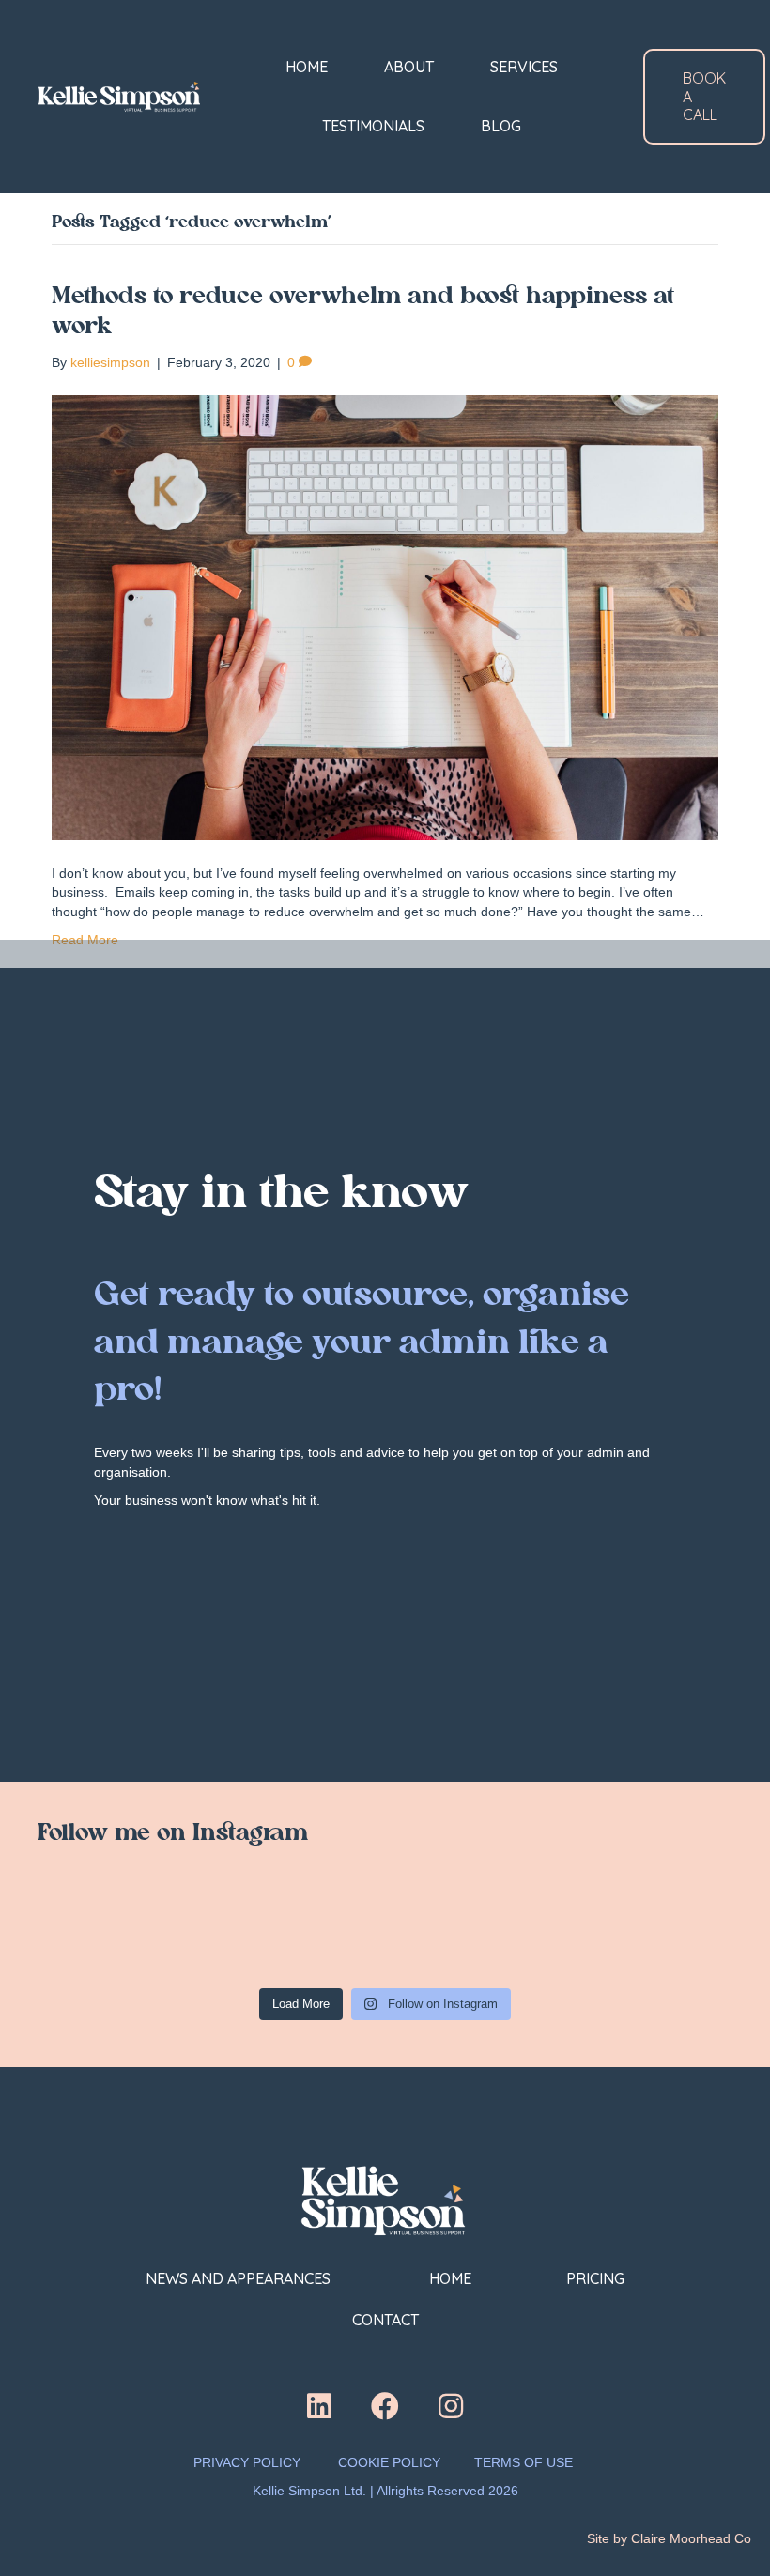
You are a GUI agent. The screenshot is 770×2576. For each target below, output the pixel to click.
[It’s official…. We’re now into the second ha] (385, 1936)
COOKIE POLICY (389, 2462)
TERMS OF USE (525, 2462)
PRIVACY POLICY (247, 2462)
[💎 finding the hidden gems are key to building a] (103, 1936)
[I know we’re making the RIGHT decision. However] (244, 1936)
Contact (385, 2320)
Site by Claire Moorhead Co (669, 2538)
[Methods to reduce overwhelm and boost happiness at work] (385, 617)
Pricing (595, 2278)
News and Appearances (240, 2278)
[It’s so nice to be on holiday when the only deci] (526, 1936)
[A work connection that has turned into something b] (667, 1936)
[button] (319, 2406)
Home (450, 2278)
